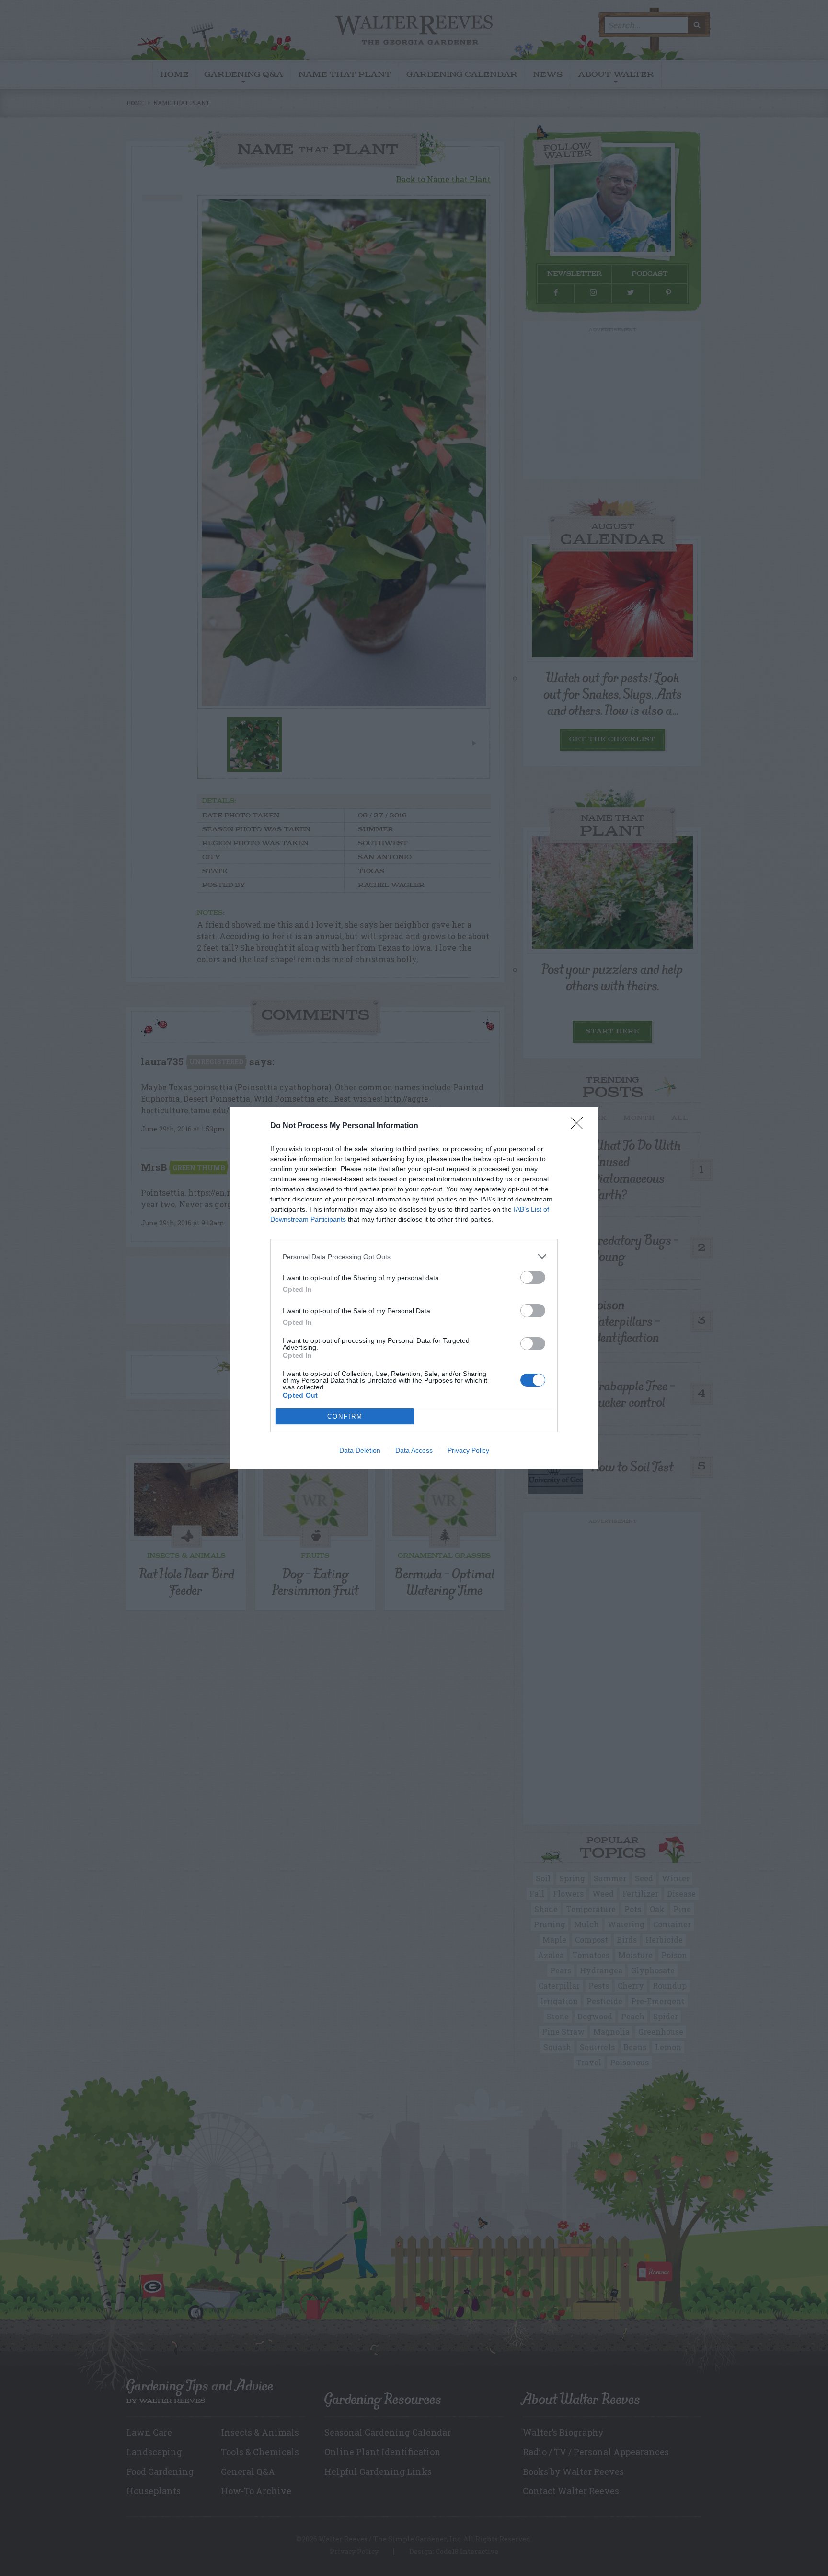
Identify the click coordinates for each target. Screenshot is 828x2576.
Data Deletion (360, 1450)
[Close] (580, 1126)
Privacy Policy (468, 1450)
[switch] (533, 1277)
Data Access (414, 1450)
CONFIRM (345, 1416)
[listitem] (414, 1256)
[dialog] (414, 1288)
